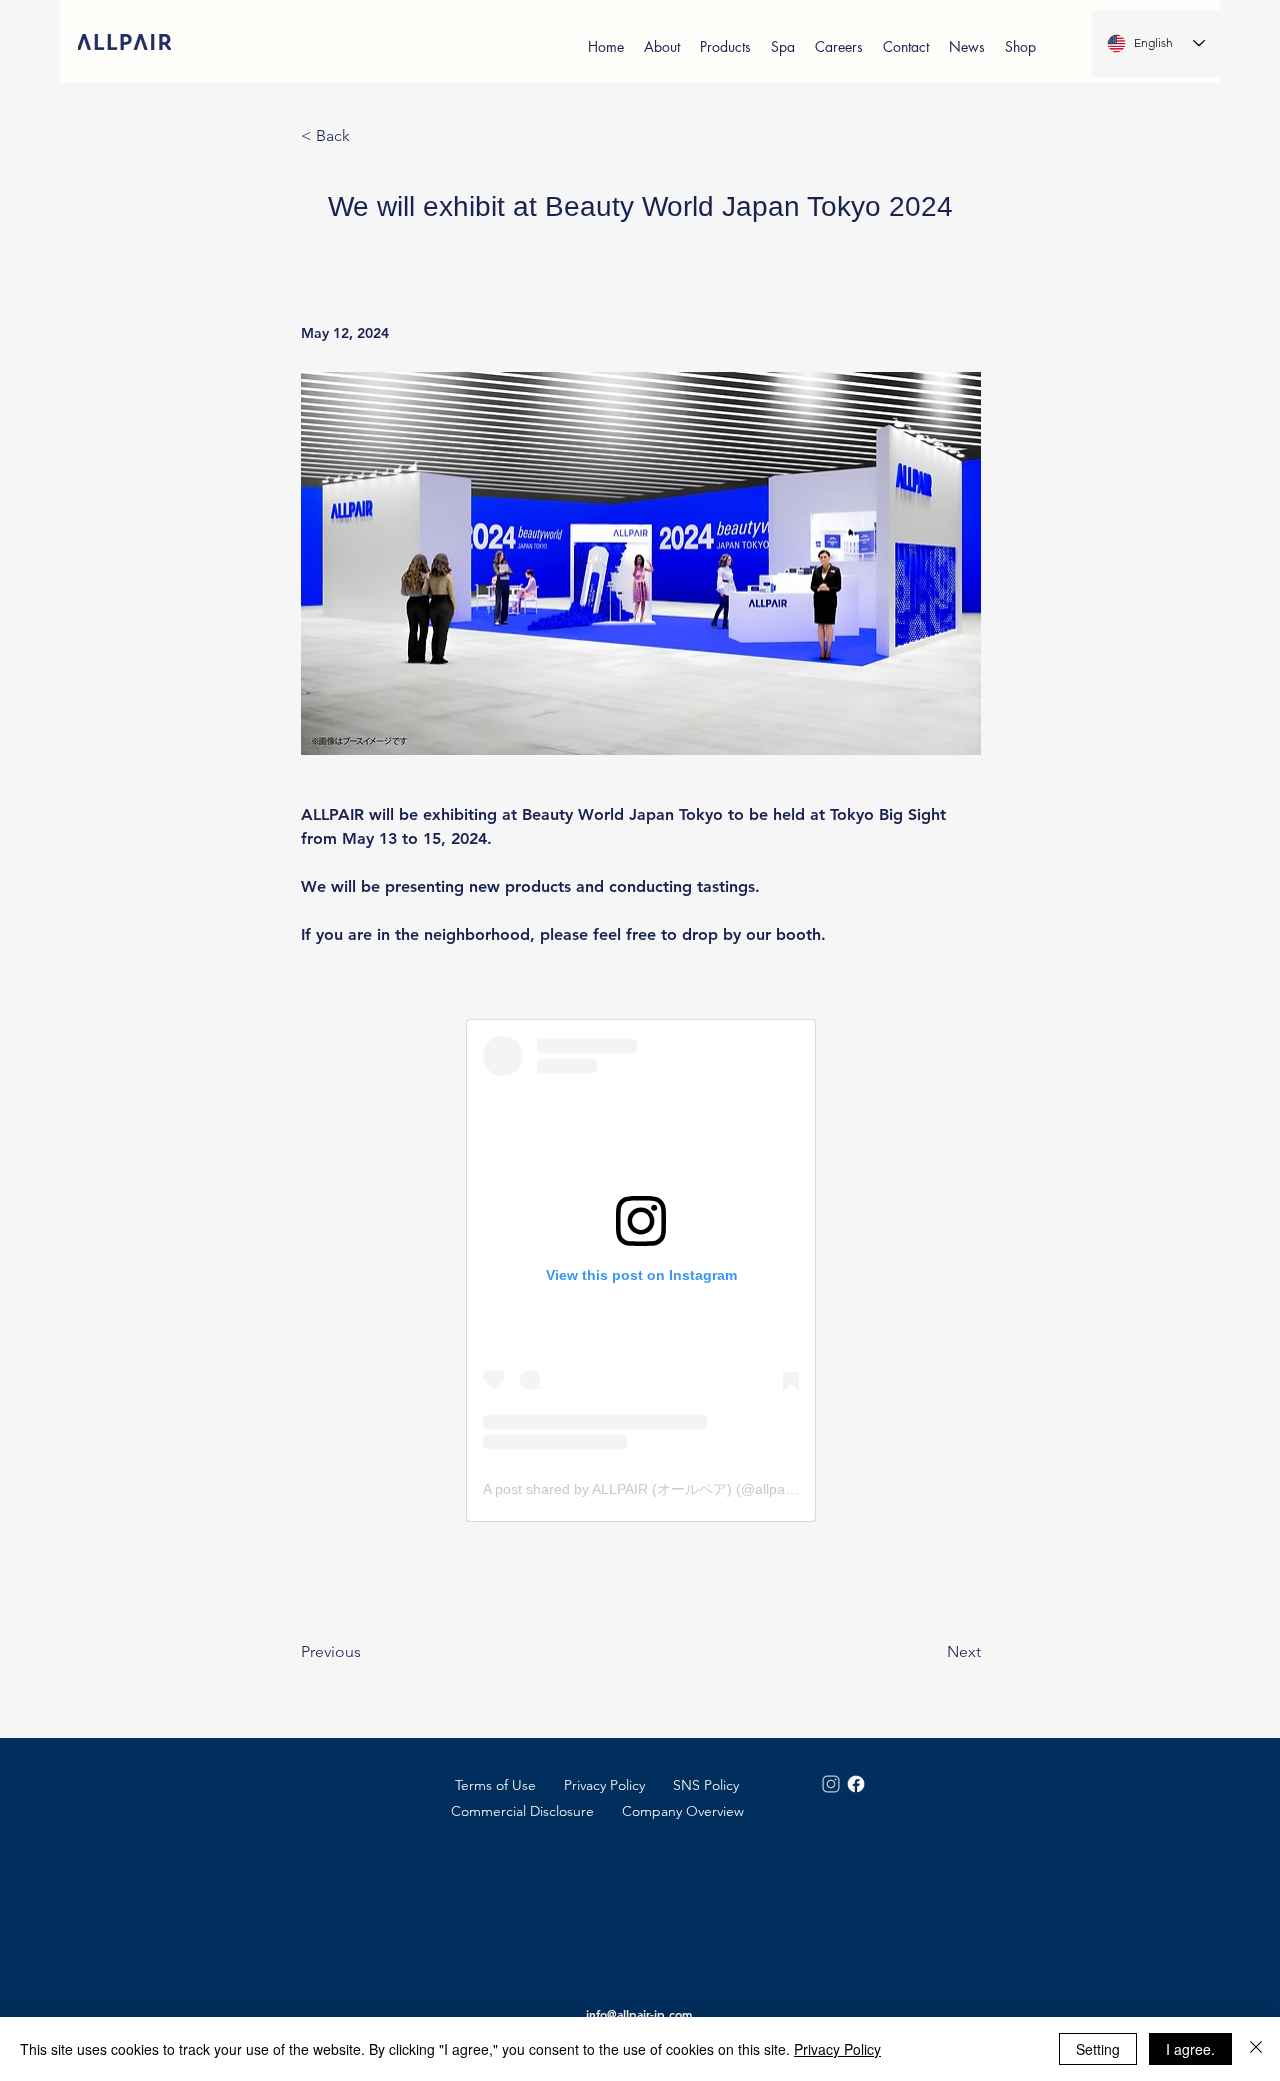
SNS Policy (706, 1785)
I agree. (1190, 2049)
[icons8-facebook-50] (856, 1784)
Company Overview (683, 1811)
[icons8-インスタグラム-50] (831, 1784)
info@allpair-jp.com (639, 2014)
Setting (1098, 2049)
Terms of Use (495, 1785)
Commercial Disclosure (522, 1811)
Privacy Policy (604, 1785)
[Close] (1256, 2049)
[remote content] (641, 1270)
